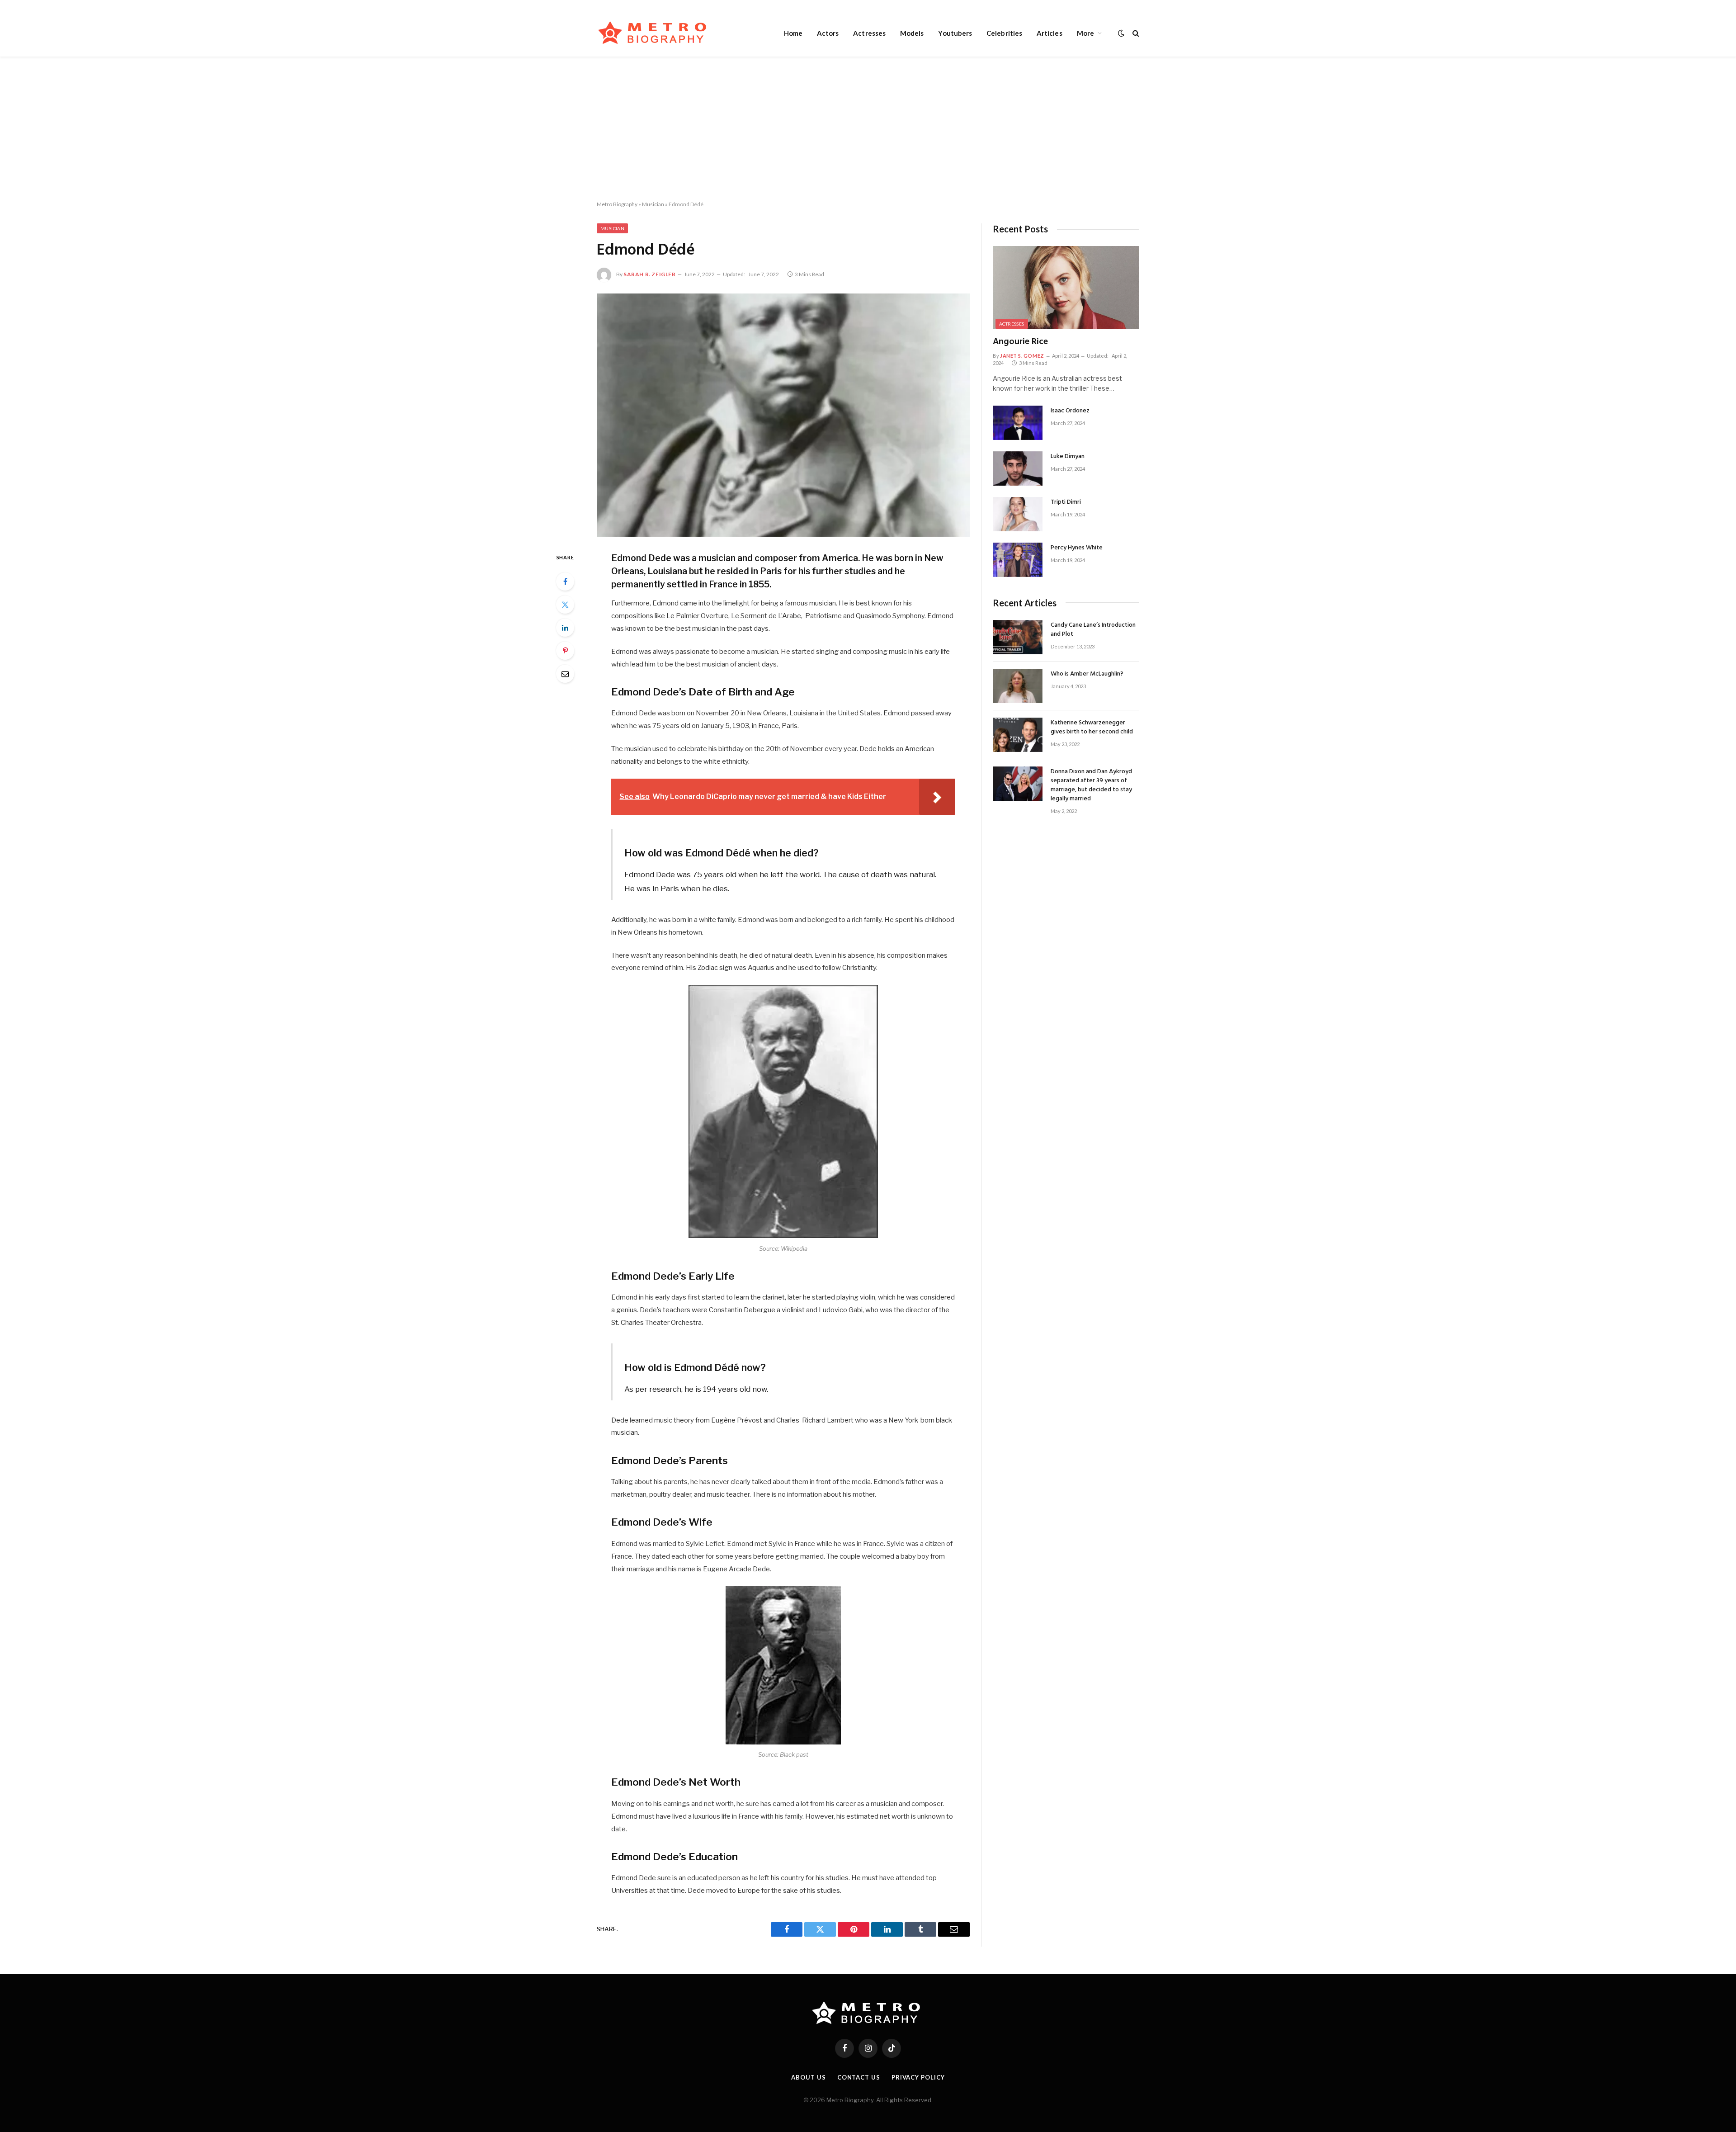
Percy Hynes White (1077, 548)
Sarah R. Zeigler (650, 274)
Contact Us (859, 2077)
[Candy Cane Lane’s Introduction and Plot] (1018, 637)
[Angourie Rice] (1066, 287)
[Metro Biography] (654, 33)
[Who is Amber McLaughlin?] (1018, 686)
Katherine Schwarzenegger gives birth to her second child (1092, 728)
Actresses (869, 33)
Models (912, 33)
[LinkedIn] (565, 628)
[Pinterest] (565, 651)
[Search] (1135, 33)
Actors (828, 33)
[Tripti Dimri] (1018, 514)
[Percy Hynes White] (1018, 560)
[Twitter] (565, 605)
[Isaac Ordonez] (1018, 423)
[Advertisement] (868, 129)
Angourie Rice (1020, 342)
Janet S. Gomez (1022, 356)
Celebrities (1004, 33)
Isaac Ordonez (1070, 411)
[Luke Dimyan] (1018, 468)
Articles (1050, 33)
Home (793, 33)
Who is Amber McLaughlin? (1087, 674)
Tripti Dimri (1066, 502)
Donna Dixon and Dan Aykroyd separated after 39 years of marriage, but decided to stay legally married (1091, 785)
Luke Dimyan (1068, 457)
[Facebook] (565, 581)
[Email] (565, 674)
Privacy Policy (918, 2077)
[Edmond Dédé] (783, 415)
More (1085, 33)
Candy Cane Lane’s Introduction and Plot (1093, 630)
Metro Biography (617, 204)
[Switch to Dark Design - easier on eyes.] (1121, 33)
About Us (808, 2077)
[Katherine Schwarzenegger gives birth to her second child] (1018, 735)
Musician (653, 204)
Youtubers (955, 33)
